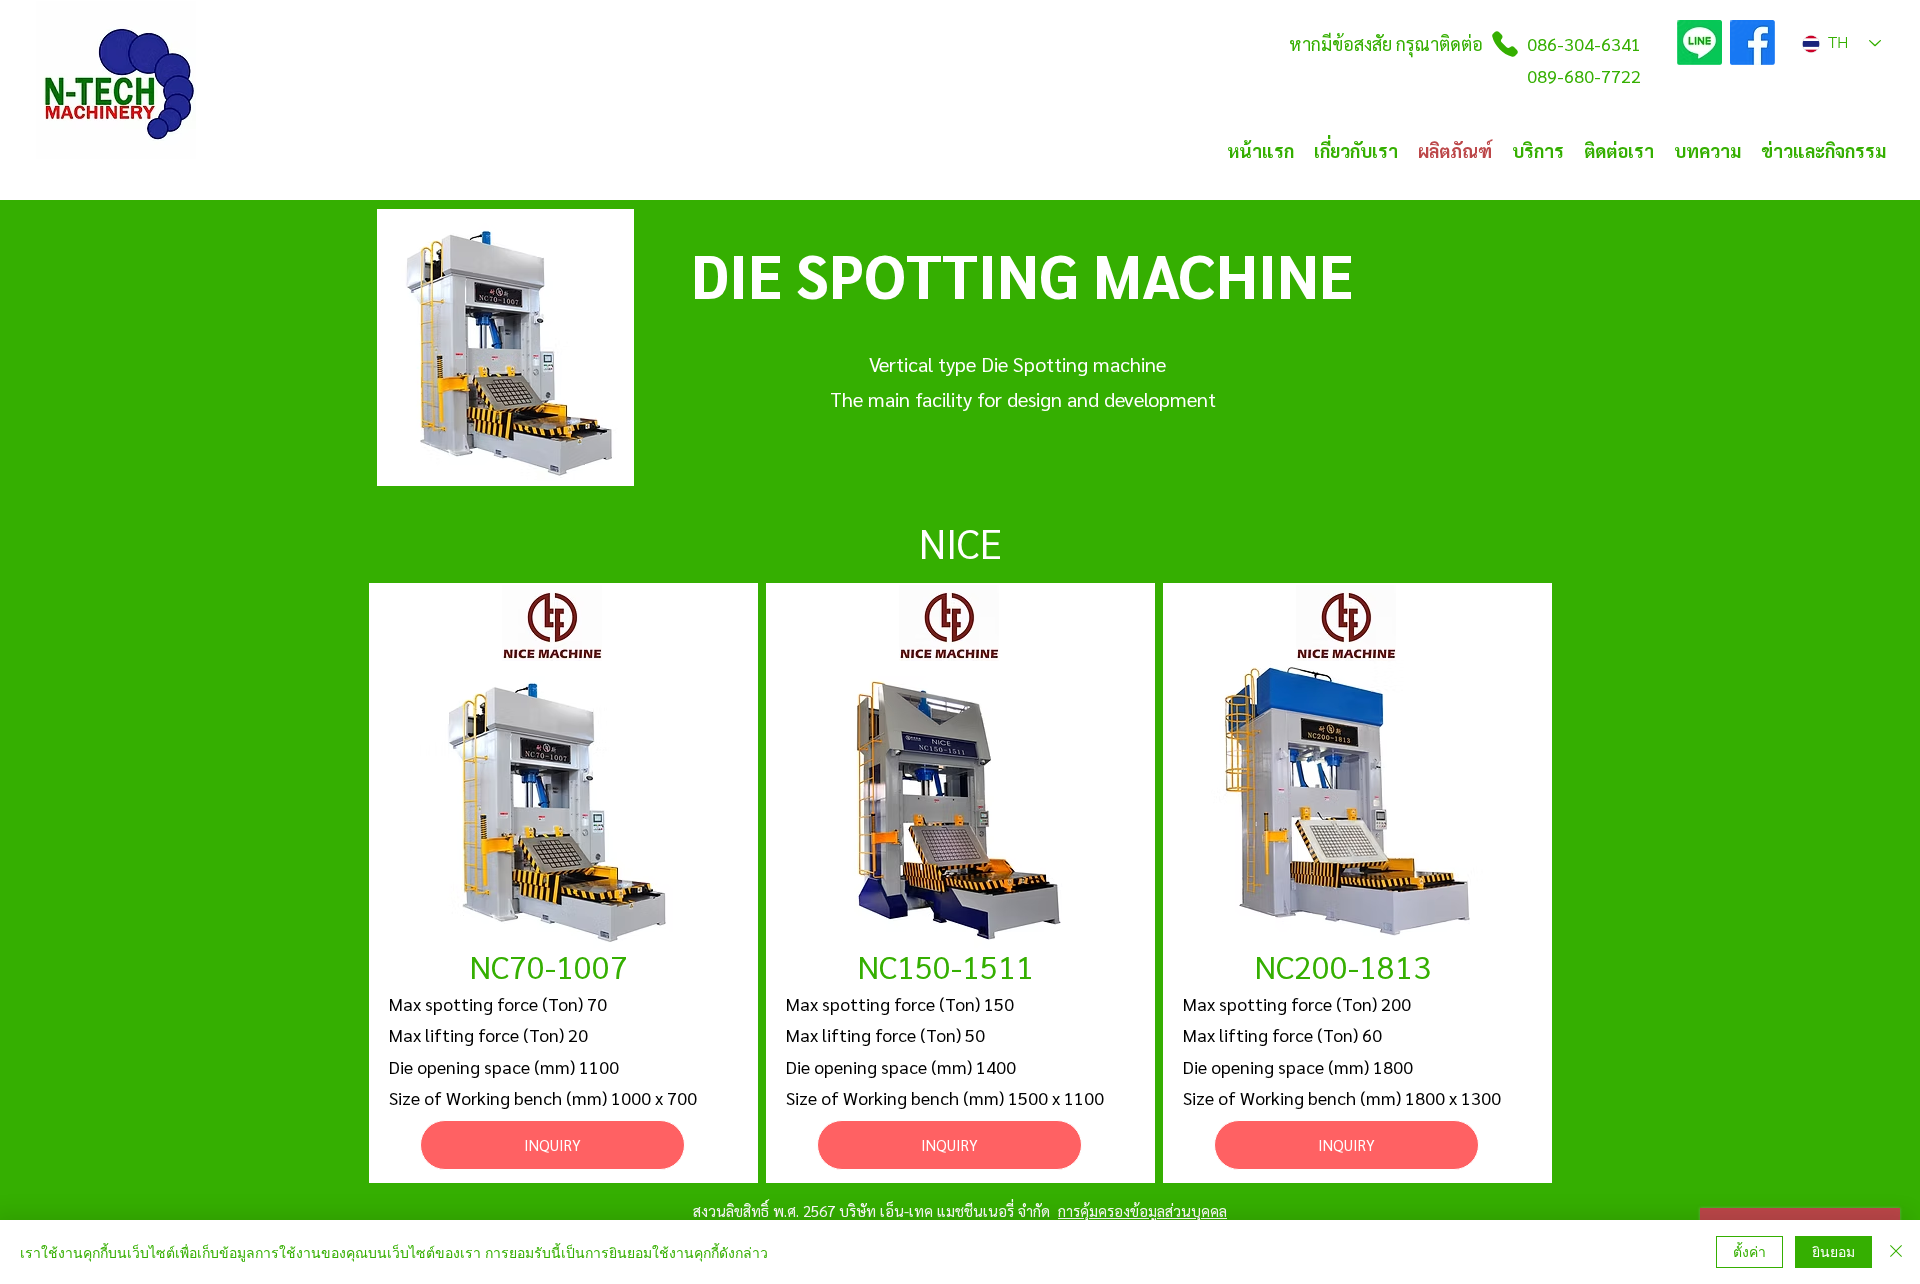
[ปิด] (1896, 1252)
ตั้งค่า (1749, 1251)
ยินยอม (1833, 1251)
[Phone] (1505, 44)
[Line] (1699, 42)
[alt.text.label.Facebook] (1752, 42)
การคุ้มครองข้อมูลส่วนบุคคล (1142, 1210)
